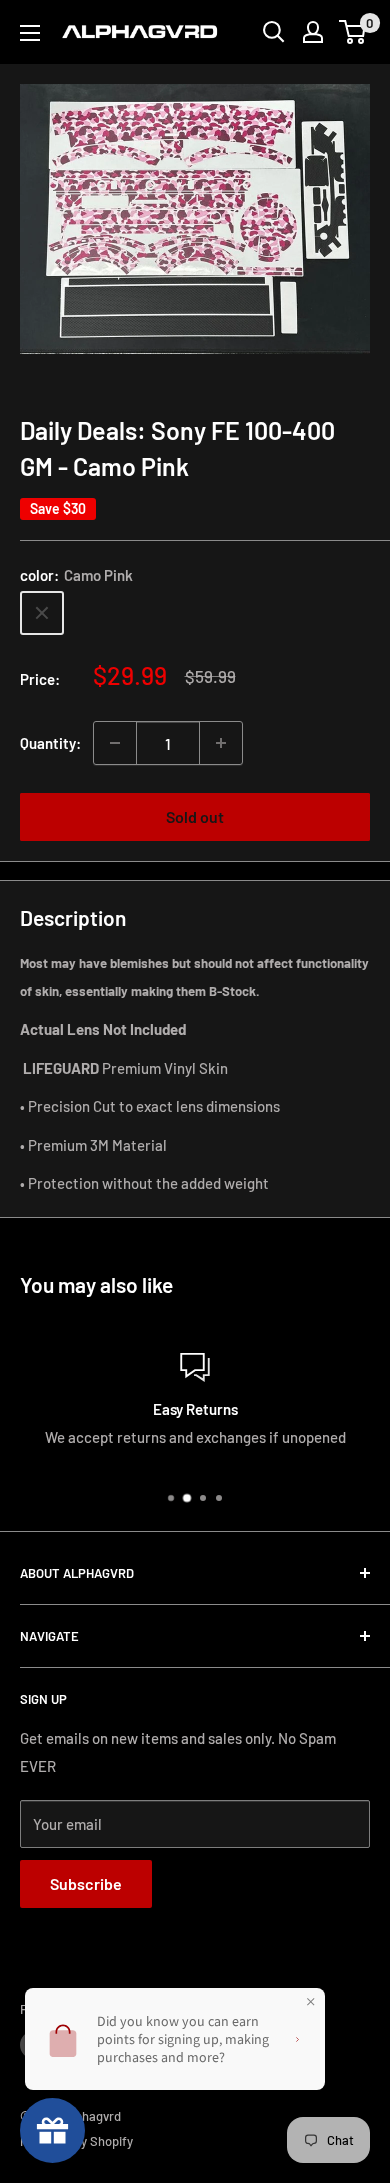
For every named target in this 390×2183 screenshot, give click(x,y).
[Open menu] (30, 33)
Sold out (195, 816)
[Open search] (274, 32)
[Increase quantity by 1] (221, 743)
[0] (353, 32)
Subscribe (86, 1883)
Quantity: (50, 743)
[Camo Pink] (42, 613)
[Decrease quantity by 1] (115, 743)
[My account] (313, 32)
